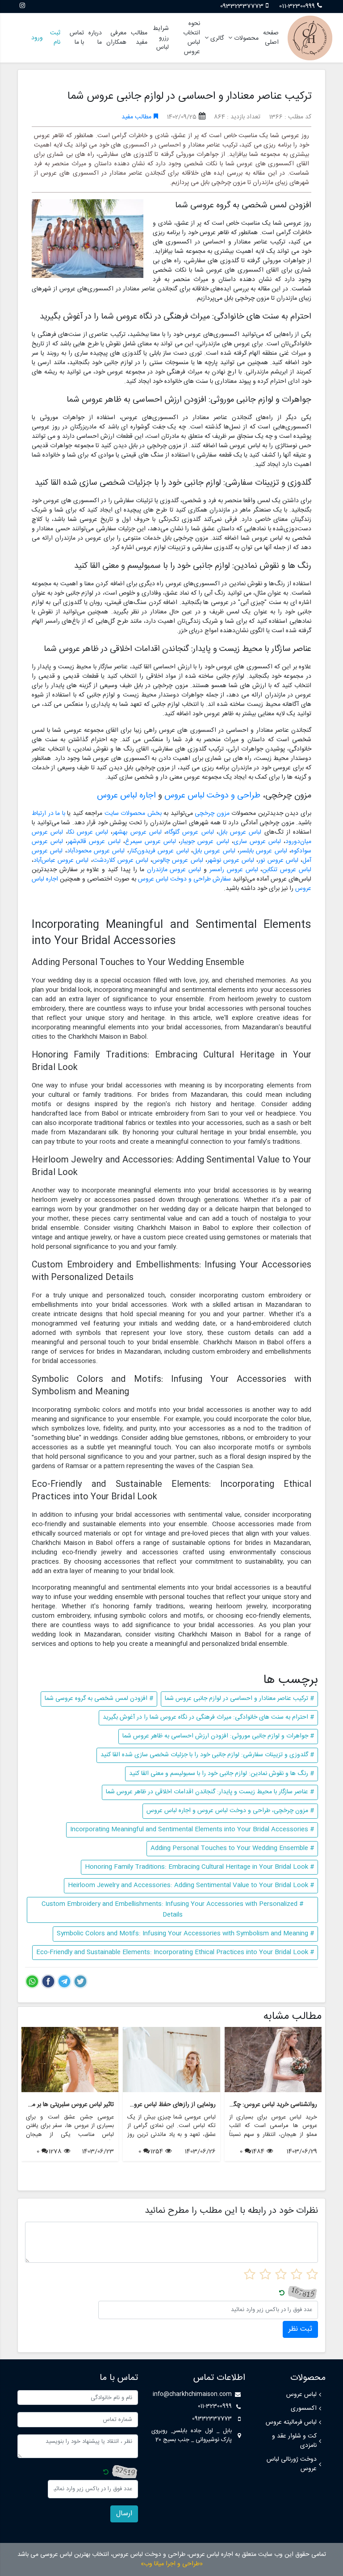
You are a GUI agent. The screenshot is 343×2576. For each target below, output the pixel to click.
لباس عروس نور (278, 860)
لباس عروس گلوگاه (190, 832)
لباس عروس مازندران (174, 870)
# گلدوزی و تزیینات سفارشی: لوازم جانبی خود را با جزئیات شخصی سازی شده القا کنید (207, 1755)
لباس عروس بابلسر (263, 851)
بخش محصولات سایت (133, 814)
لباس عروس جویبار (205, 842)
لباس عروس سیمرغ (151, 842)
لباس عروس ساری (257, 842)
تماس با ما (77, 38)
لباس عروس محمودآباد (96, 851)
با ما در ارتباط (48, 814)
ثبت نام (55, 38)
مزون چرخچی (212, 814)
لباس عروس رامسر (234, 870)
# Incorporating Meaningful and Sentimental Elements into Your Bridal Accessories (192, 1829)
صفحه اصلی (271, 38)
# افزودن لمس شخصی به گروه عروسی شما (99, 1699)
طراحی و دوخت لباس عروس (212, 796)
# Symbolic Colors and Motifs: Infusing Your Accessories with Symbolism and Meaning (185, 1934)
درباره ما (95, 38)
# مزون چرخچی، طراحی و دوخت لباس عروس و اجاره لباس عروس (230, 1811)
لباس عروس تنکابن (287, 870)
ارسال (124, 2514)
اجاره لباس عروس (126, 796)
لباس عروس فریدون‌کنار (159, 851)
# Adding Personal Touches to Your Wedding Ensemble (232, 1848)
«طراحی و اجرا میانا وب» (172, 2564)
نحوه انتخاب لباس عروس (192, 38)
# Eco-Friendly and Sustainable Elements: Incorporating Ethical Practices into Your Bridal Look (175, 1952)
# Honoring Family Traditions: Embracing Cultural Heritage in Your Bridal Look (199, 1867)
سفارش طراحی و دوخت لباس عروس (184, 879)
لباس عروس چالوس (178, 860)
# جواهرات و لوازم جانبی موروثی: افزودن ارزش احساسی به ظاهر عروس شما (218, 1736)
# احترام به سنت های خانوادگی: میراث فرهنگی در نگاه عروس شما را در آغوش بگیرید (208, 1717)
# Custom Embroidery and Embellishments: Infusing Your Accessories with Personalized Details (172, 1909)
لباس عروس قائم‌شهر (94, 842)
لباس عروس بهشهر (137, 832)
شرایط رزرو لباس (161, 38)
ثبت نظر (300, 2329)
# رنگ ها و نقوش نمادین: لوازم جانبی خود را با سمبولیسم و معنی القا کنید (222, 1774)
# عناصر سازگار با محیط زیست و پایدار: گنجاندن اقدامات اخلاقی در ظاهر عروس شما (210, 1792)
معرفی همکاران (116, 38)
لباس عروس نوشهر (231, 860)
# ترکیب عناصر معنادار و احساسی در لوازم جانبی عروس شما (239, 1699)
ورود (37, 38)
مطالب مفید (139, 38)
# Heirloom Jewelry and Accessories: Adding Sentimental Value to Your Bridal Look (191, 1885)
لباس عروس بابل (240, 832)
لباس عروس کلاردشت (121, 860)
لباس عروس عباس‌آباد (61, 860)
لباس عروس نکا (88, 832)
